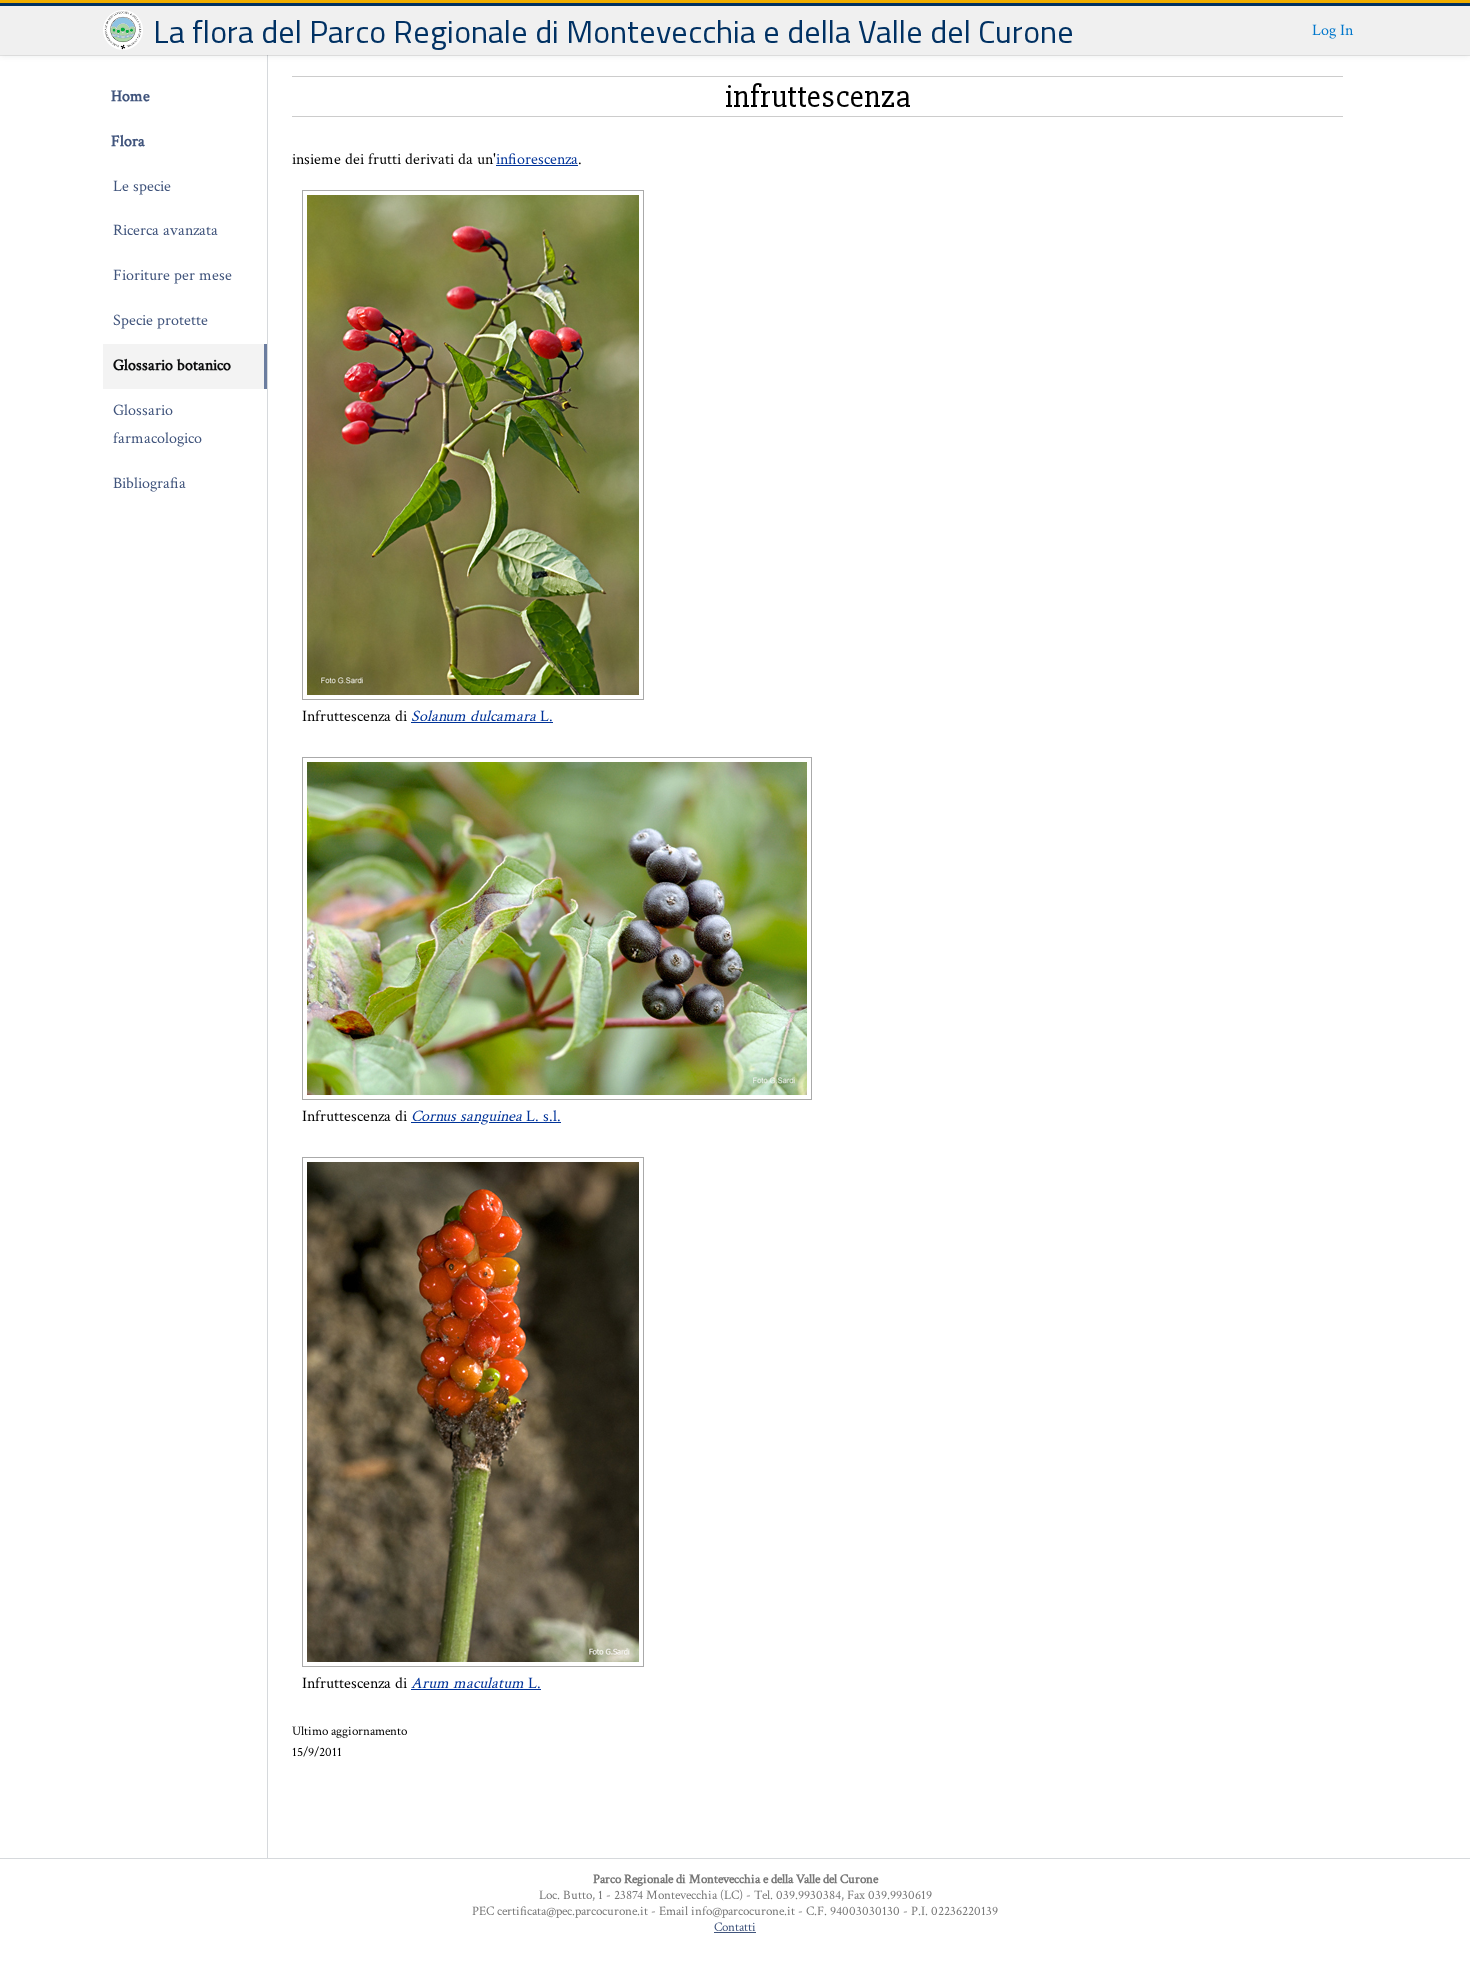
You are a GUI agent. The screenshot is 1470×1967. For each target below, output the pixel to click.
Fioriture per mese (172, 275)
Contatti (735, 1927)
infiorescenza (537, 159)
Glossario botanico (172, 365)
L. (482, 716)
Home (130, 96)
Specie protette (160, 320)
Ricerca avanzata (165, 230)
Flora (128, 141)
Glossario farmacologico (157, 425)
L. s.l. (486, 1116)
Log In (1332, 30)
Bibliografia (149, 483)
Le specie (142, 186)
